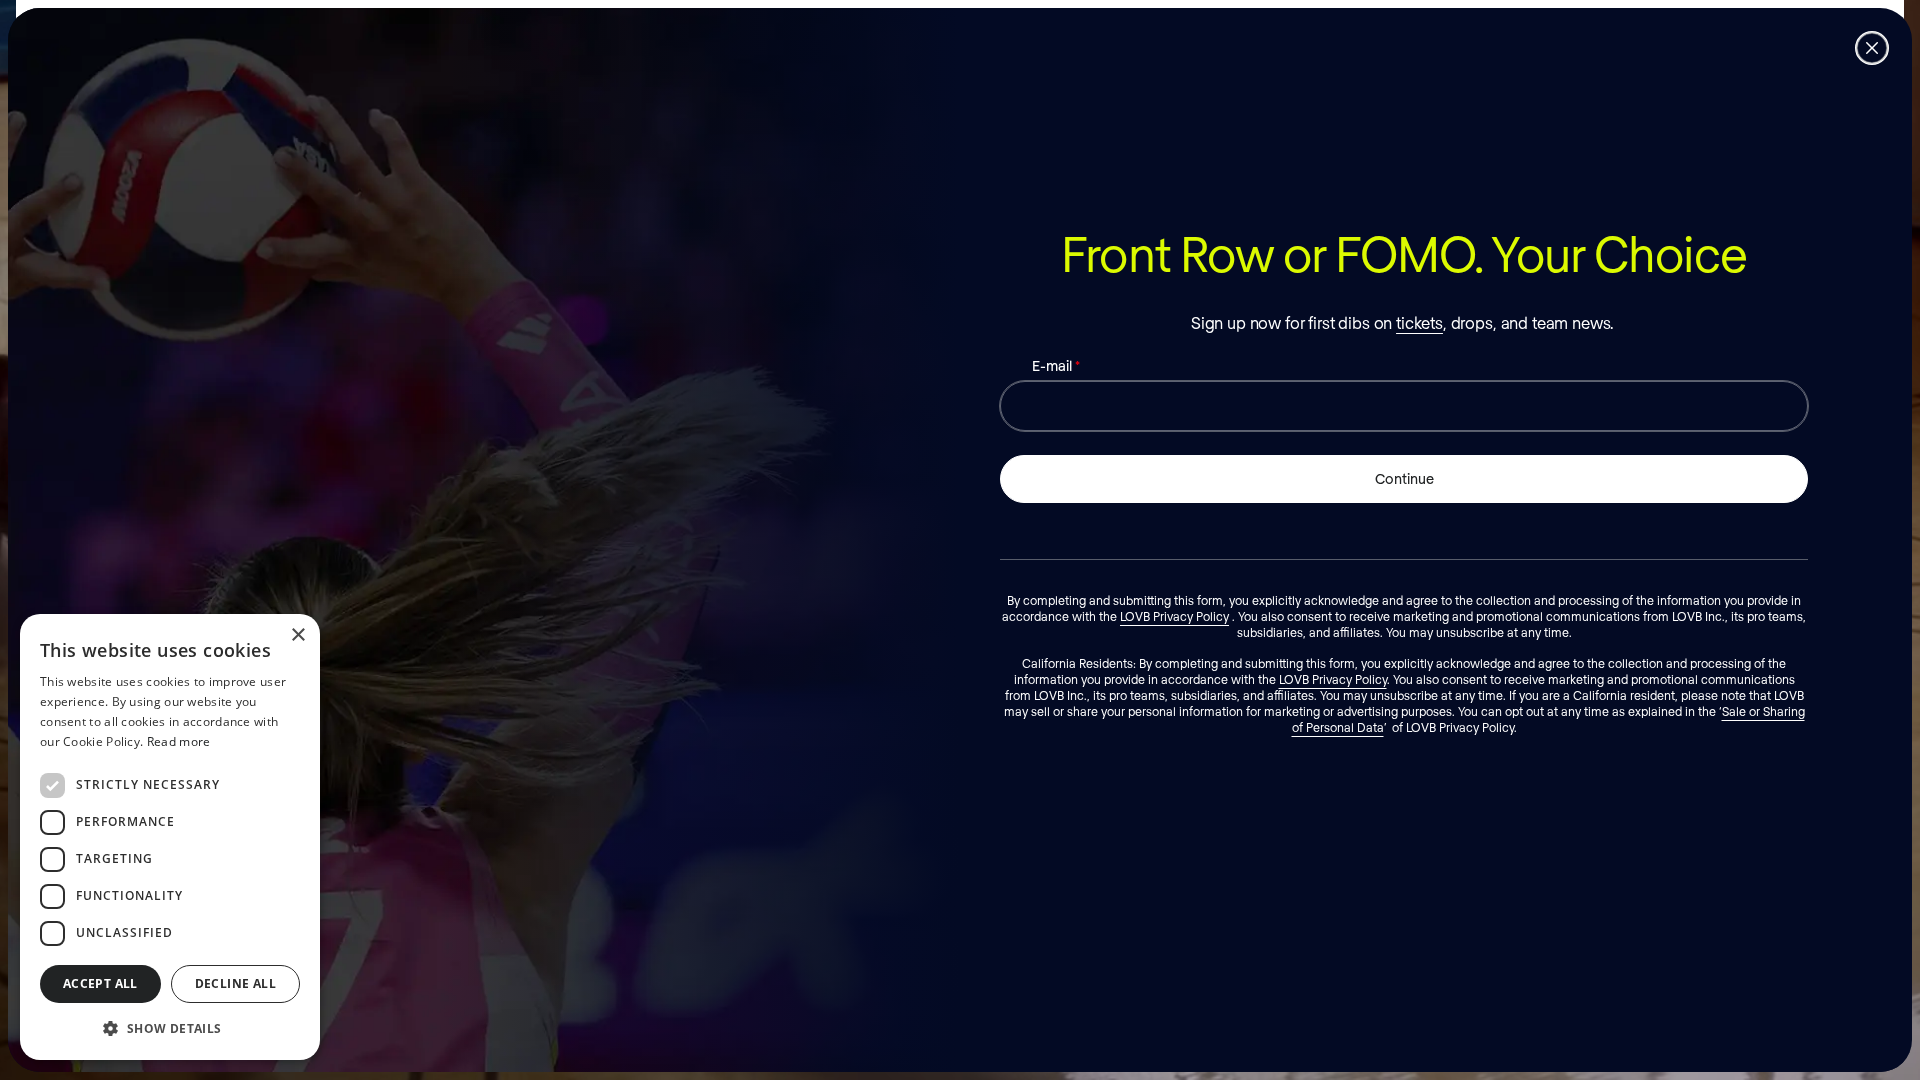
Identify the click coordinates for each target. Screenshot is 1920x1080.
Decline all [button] (235, 983)
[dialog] (170, 837)
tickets (1419, 322)
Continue (1404, 478)
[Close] (1872, 48)
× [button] (297, 635)
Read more (179, 741)
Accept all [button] (100, 983)
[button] (170, 1028)
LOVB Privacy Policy (1174, 616)
